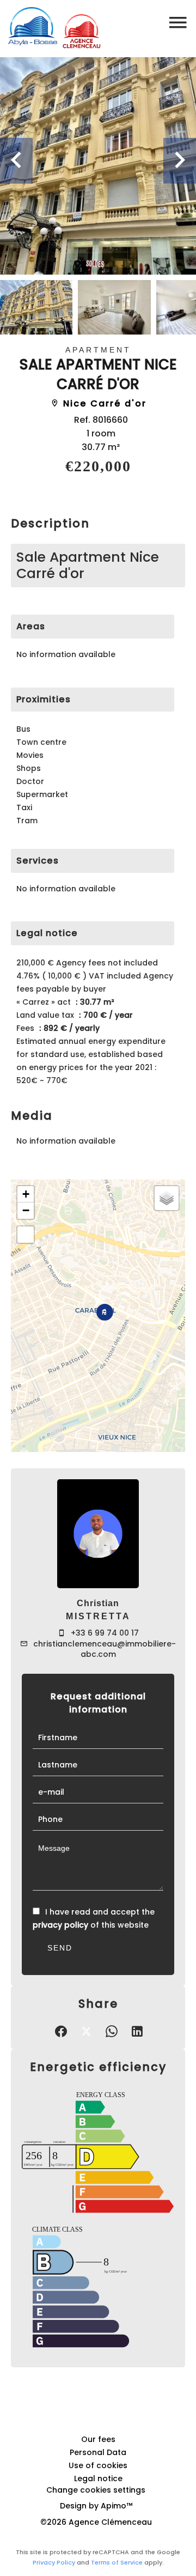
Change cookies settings (96, 2490)
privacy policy (60, 1925)
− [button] (26, 1210)
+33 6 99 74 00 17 (105, 1633)
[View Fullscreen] (26, 1235)
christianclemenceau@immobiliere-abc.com (105, 1649)
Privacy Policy (54, 2562)
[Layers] (167, 1198)
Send (60, 1948)
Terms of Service (117, 2562)
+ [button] (26, 1194)
